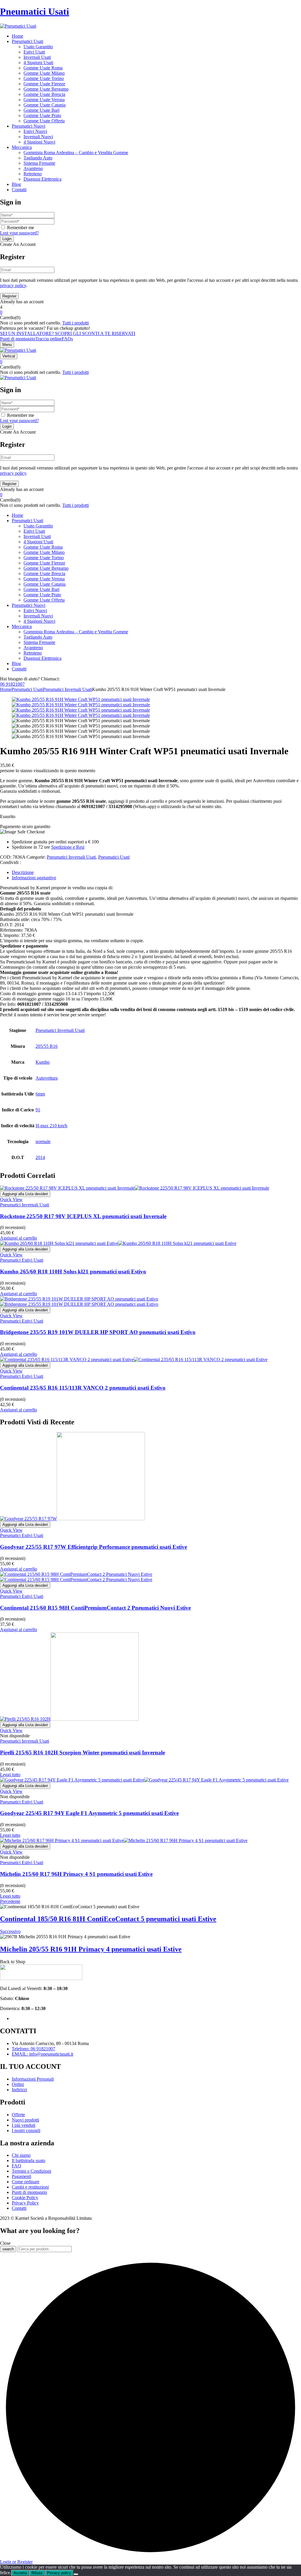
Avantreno (33, 168)
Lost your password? (19, 233)
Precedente (10, 1901)
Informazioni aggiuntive (34, 878)
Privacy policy (59, 2573)
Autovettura (47, 1078)
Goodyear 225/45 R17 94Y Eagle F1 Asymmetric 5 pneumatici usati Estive (89, 1813)
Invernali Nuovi (38, 137)
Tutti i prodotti (76, 323)
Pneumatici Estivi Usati (22, 1260)
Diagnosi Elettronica (42, 179)
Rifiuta (37, 2573)
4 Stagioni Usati (38, 63)
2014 (40, 1157)
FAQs (67, 339)
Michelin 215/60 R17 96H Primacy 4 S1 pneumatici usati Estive (76, 1874)
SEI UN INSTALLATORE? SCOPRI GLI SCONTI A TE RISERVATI (68, 333)
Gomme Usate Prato (42, 115)
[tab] (156, 872)
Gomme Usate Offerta (44, 121)
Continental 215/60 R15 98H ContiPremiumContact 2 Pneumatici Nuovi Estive (95, 1608)
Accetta (20, 2573)
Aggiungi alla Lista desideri (25, 1194)
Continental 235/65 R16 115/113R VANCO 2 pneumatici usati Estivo (83, 1388)
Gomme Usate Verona (44, 100)
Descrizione (23, 872)
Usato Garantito (38, 47)
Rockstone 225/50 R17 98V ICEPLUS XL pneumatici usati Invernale (83, 1216)
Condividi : (10, 862)
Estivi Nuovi (35, 131)
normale (43, 1142)
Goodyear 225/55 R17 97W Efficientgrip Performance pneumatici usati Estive (93, 1547)
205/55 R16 (47, 1046)
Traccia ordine (49, 339)
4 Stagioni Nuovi (39, 142)
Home (6, 689)
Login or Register (16, 2562)
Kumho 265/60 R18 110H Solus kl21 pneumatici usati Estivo (73, 1272)
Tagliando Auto (38, 158)
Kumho (43, 1062)
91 (38, 1110)
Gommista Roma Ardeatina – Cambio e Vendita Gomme (76, 153)
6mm (40, 1094)
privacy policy (13, 285)
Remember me (21, 228)
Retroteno (33, 174)
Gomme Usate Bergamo (46, 89)
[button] (150, 312)
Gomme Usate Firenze (44, 84)
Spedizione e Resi (68, 847)
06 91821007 (12, 684)
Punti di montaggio (18, 339)
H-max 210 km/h (51, 1126)
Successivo (10, 1931)
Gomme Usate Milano (44, 73)
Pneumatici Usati (35, 11)
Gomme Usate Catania (45, 105)
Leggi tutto (10, 1775)
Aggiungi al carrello (19, 1238)
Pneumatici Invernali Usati (67, 689)
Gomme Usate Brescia (44, 94)
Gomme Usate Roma (43, 68)
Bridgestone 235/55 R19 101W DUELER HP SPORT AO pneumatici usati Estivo (98, 1332)
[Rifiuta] (76, 2574)
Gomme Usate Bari (41, 110)
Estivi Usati (34, 52)
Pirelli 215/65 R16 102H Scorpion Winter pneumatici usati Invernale (82, 1752)
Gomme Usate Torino (44, 78)
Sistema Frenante (39, 163)
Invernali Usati (37, 57)
